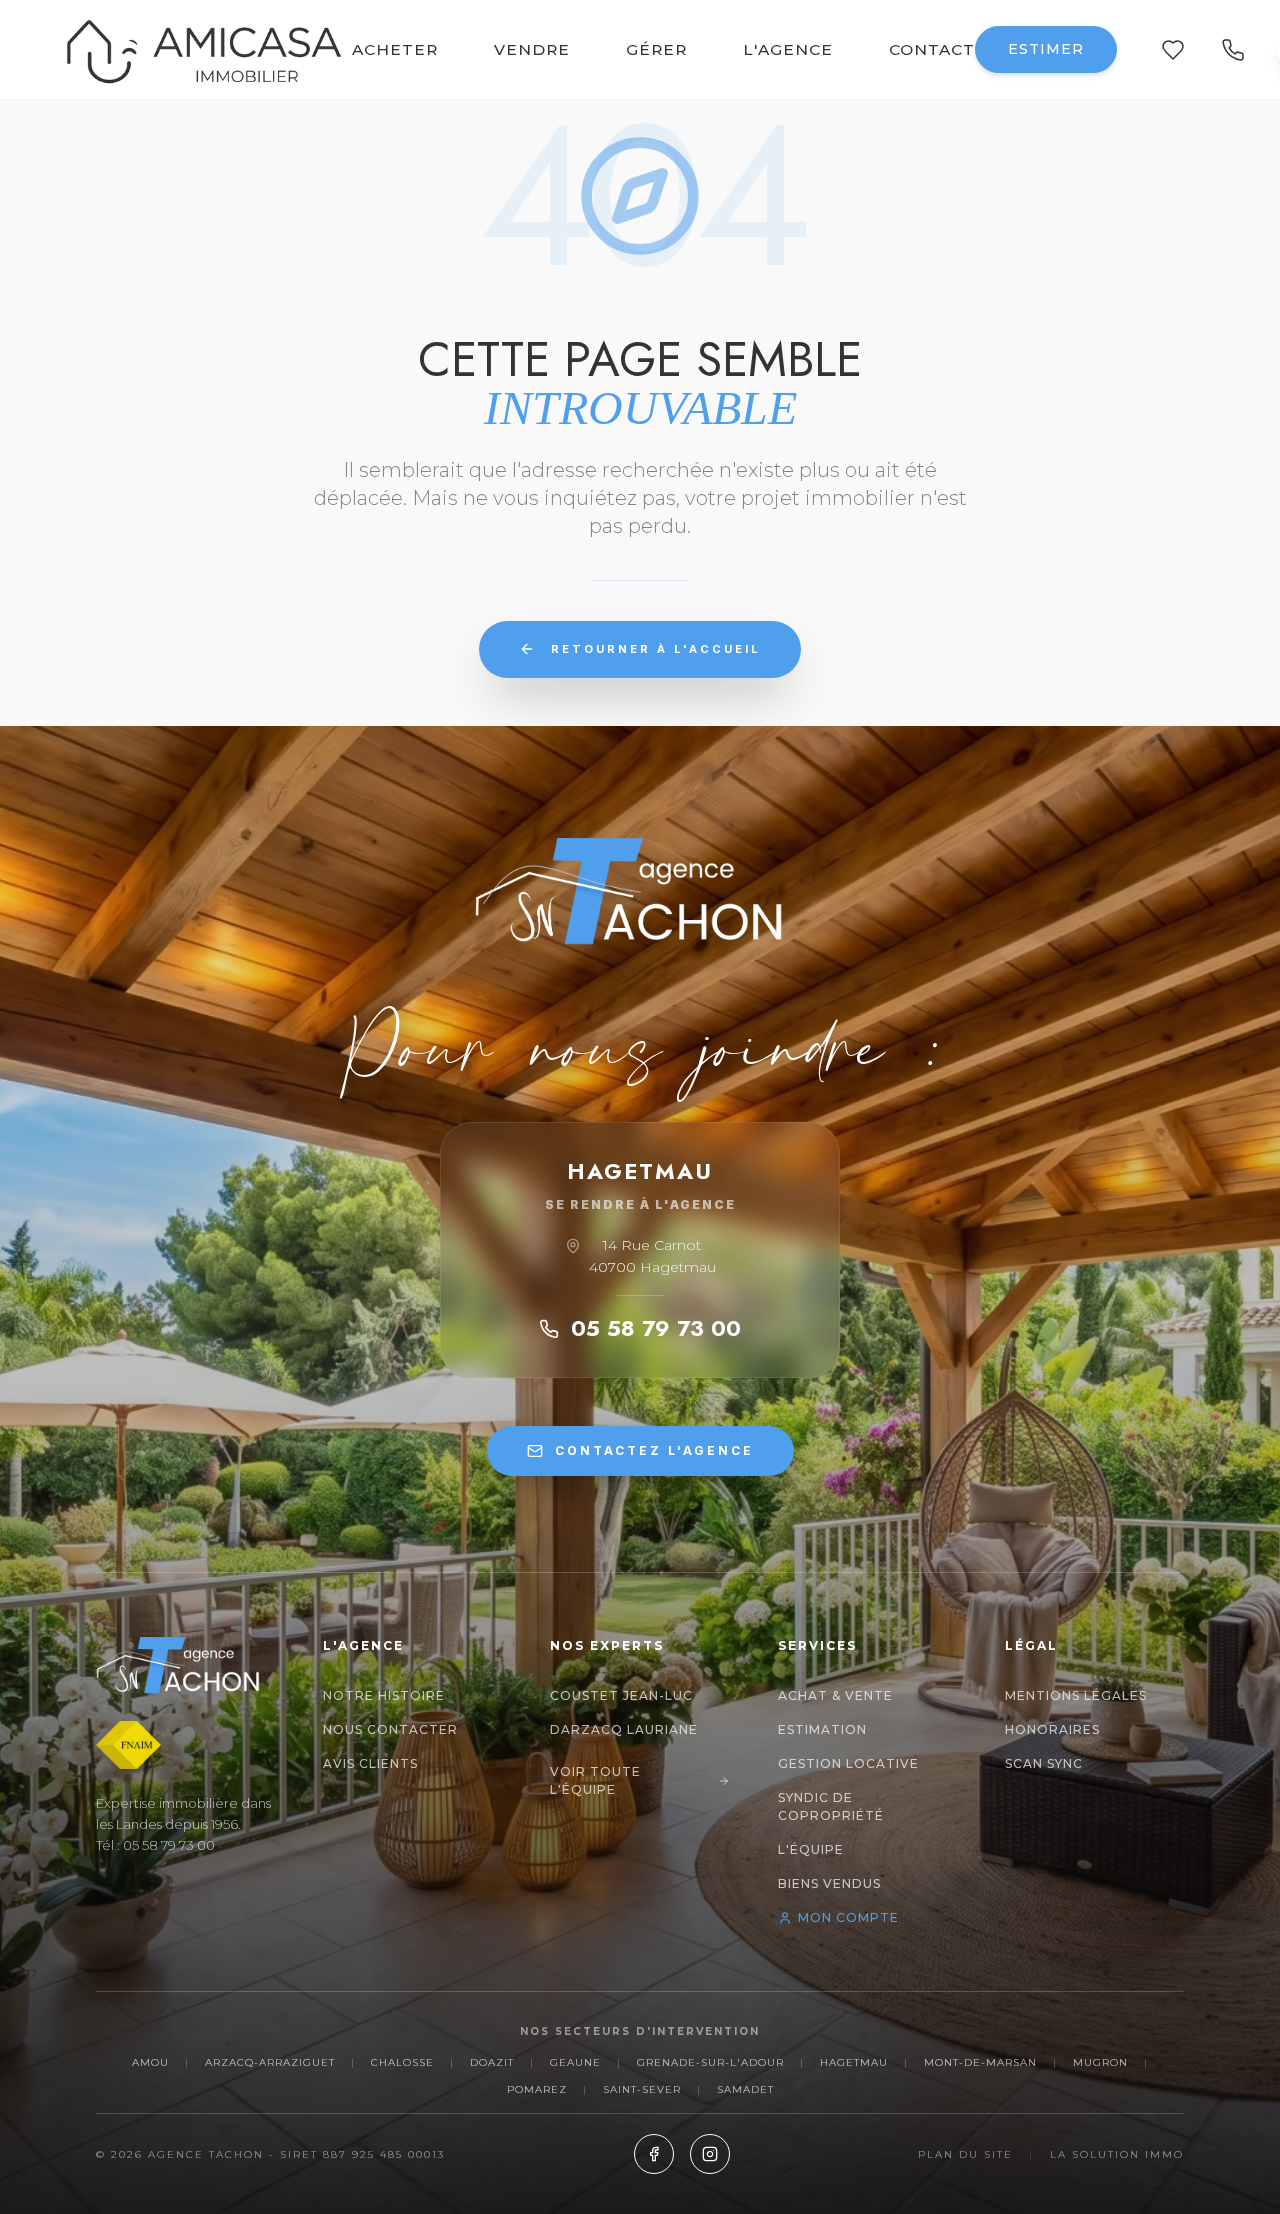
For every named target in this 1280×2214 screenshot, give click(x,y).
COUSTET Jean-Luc (621, 1695)
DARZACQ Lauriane (624, 1729)
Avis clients (370, 1763)
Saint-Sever (642, 2089)
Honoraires (1052, 1729)
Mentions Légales (1076, 1695)
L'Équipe (811, 1849)
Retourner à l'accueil (656, 649)
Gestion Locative (848, 1763)
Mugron (1100, 2062)
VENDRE (532, 49)
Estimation (822, 1729)
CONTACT (932, 49)
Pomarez (537, 2089)
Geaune (575, 2062)
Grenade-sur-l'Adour (710, 2062)
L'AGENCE (788, 49)
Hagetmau (854, 2062)
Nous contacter (390, 1729)
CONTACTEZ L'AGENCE (654, 1450)
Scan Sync (1044, 1763)
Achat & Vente (835, 1695)
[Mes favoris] (1173, 50)
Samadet (745, 2089)
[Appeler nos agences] (1233, 50)
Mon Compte (848, 1917)
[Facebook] (654, 2154)
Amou (150, 2062)
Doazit (492, 2062)
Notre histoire (384, 1695)
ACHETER (395, 49)
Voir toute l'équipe (595, 1780)
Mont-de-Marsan (980, 2062)
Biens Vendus (829, 1883)
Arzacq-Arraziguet (270, 2062)
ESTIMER (1046, 49)
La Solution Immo (1117, 2154)
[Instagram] (710, 2154)
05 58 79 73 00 (656, 1328)
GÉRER (656, 49)
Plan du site (965, 2154)
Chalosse (402, 2062)
